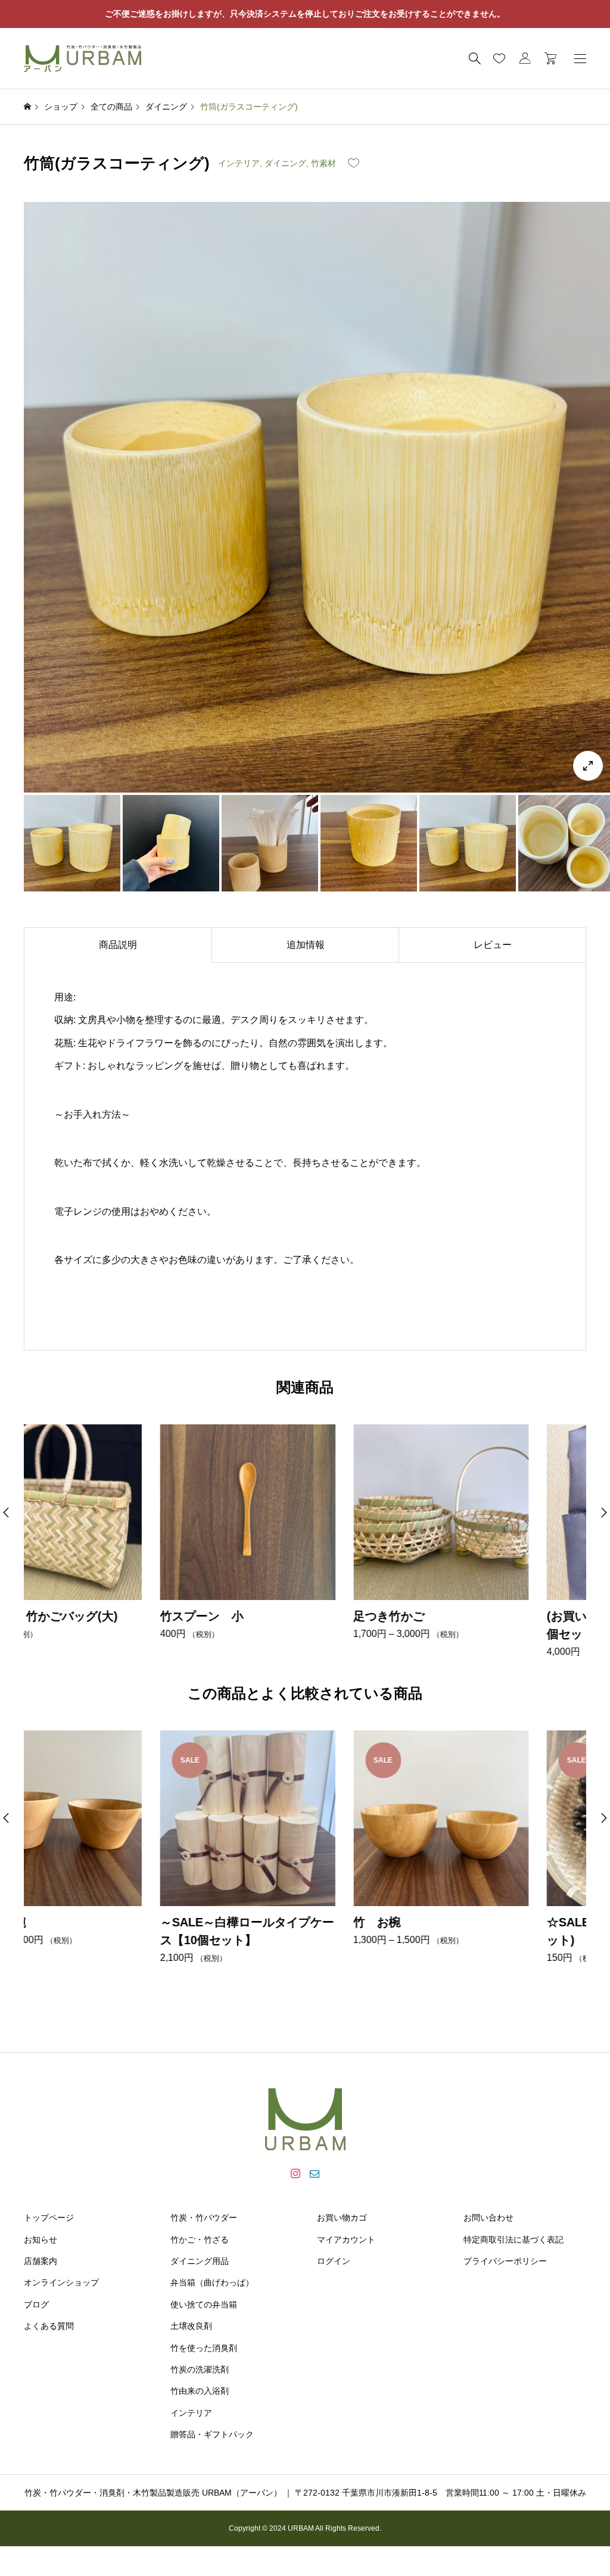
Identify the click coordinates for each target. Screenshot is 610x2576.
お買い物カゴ (342, 2218)
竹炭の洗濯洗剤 (200, 2369)
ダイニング (285, 163)
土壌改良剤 (191, 2326)
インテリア (239, 163)
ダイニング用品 (200, 2261)
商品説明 (118, 945)
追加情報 (306, 945)
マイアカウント (346, 2240)
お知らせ (41, 2240)
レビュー (493, 945)
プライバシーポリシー (505, 2261)
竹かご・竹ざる (200, 2240)
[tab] (118, 945)
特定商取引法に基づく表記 (513, 2240)
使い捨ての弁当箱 (204, 2304)
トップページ (49, 2218)
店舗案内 (41, 2261)
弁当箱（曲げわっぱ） (212, 2282)
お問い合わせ (488, 2218)
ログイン (334, 2261)
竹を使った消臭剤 (204, 2348)
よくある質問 (49, 2326)
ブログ (36, 2304)
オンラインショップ (61, 2282)
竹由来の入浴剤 (200, 2391)
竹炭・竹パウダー (204, 2218)
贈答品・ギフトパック (212, 2434)
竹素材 (323, 163)
